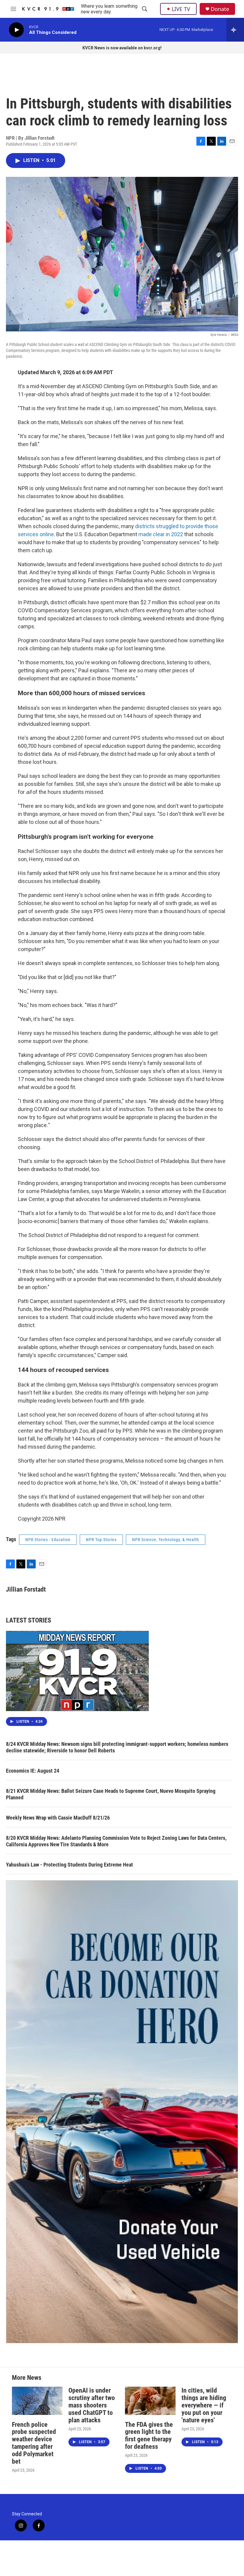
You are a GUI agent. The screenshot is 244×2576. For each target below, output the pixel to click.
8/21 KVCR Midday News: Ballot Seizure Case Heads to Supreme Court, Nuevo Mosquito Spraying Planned (111, 1794)
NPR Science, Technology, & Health (166, 1540)
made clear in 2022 (161, 534)
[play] (16, 30)
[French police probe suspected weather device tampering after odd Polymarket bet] (37, 2401)
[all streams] (235, 30)
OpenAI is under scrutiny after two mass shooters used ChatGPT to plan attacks (92, 2405)
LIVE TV (181, 9)
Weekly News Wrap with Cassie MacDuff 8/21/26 (58, 1818)
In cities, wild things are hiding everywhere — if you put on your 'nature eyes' (204, 2405)
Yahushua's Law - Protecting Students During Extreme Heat (69, 1865)
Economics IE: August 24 (33, 1771)
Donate (220, 9)
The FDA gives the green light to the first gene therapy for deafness (149, 2436)
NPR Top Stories (101, 1540)
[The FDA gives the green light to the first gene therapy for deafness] (150, 2401)
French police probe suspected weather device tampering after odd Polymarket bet (34, 2443)
